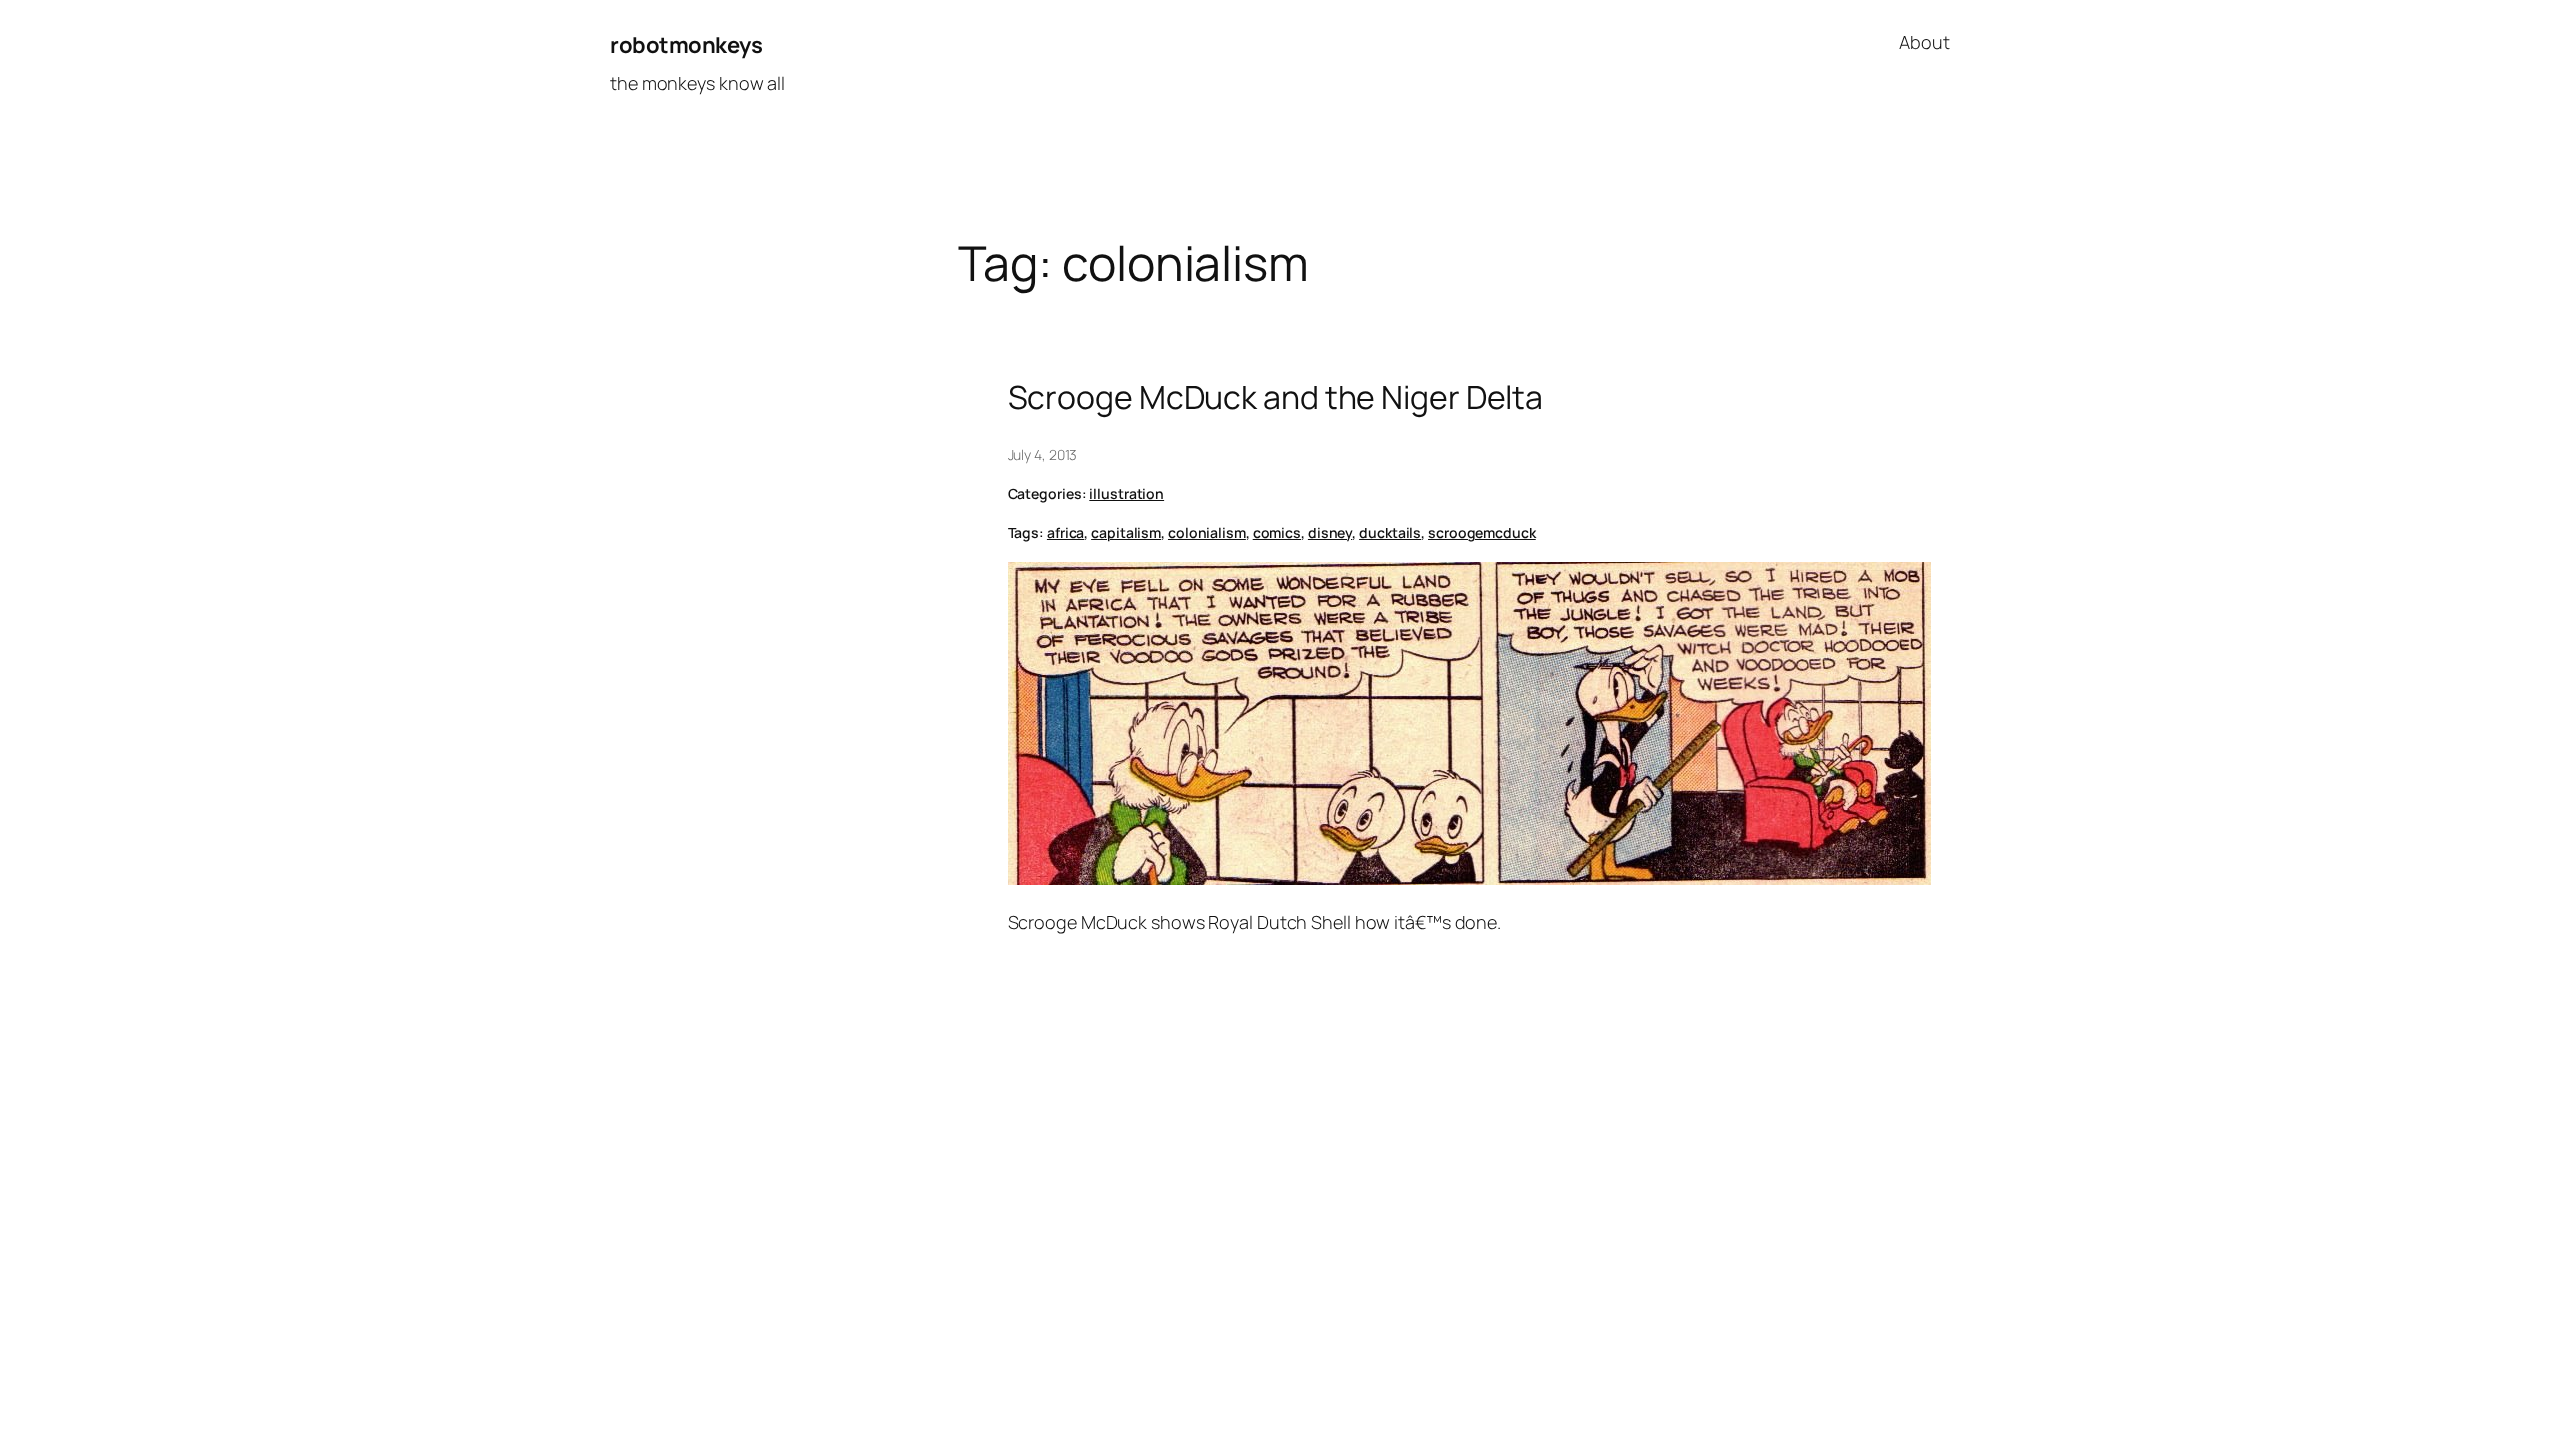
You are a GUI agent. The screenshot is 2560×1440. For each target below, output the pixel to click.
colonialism (1207, 532)
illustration (1126, 493)
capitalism (1126, 532)
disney (1330, 532)
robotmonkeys (686, 45)
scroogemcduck (1482, 532)
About (1924, 42)
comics (1277, 532)
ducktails (1390, 532)
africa (1065, 532)
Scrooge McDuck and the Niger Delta (1276, 397)
